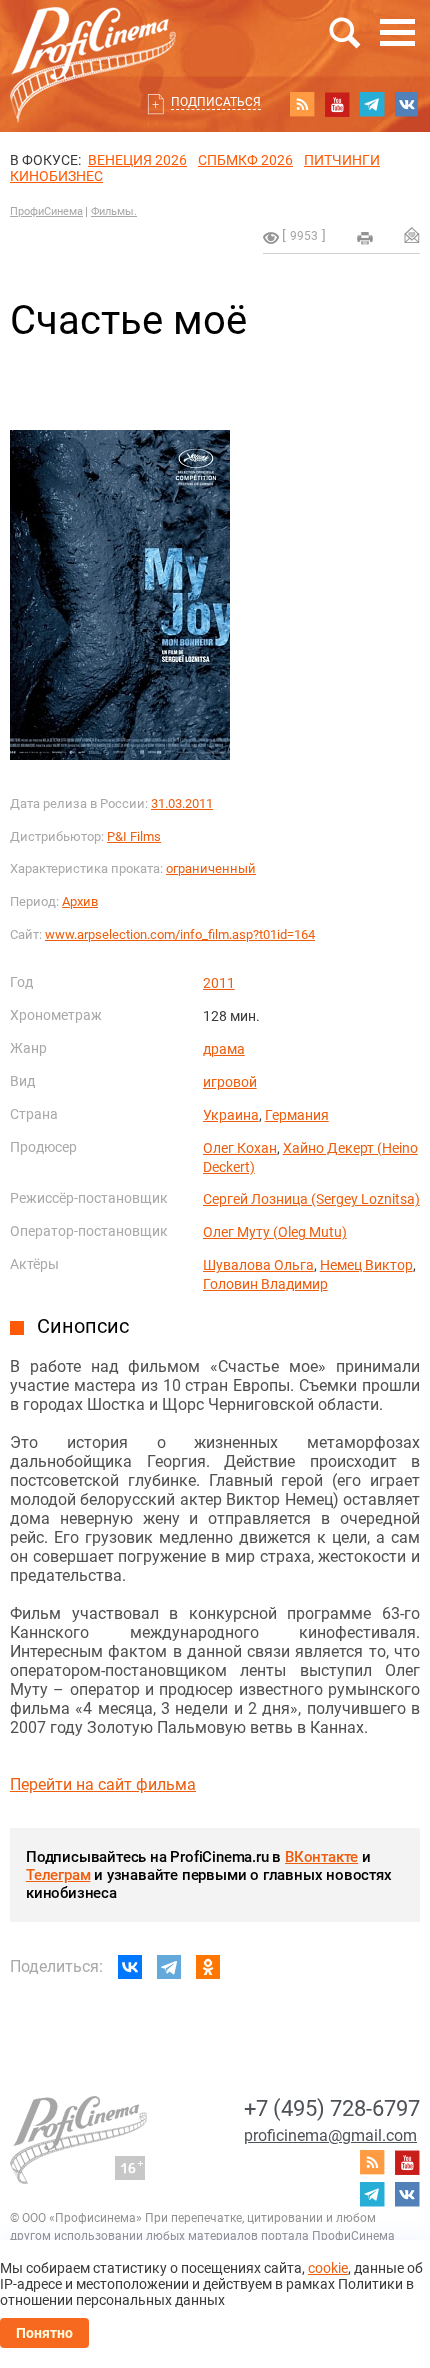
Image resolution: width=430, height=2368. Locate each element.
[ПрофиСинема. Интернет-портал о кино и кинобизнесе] (93, 41)
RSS (302, 104)
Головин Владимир (265, 1284)
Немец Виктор (366, 1265)
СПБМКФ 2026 (245, 160)
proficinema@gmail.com (330, 2135)
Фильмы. (114, 211)
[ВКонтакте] (130, 1967)
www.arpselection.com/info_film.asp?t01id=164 (180, 934)
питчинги (342, 160)
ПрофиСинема (46, 211)
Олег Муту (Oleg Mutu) (275, 1232)
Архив (80, 901)
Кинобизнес (56, 176)
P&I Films (134, 836)
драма (224, 1049)
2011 (219, 983)
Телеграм (58, 1875)
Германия (297, 1115)
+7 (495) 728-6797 (332, 2108)
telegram (372, 104)
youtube (337, 104)
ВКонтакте (321, 1857)
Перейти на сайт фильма (103, 1784)
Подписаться (216, 102)
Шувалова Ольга (258, 1265)
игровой (230, 1082)
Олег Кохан (240, 1148)
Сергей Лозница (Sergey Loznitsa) (311, 1199)
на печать (365, 238)
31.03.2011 (182, 803)
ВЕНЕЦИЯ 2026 (137, 160)
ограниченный (211, 868)
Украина (231, 1115)
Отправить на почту (412, 235)
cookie (328, 2268)
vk (407, 104)
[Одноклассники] (208, 1967)
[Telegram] (169, 1967)
